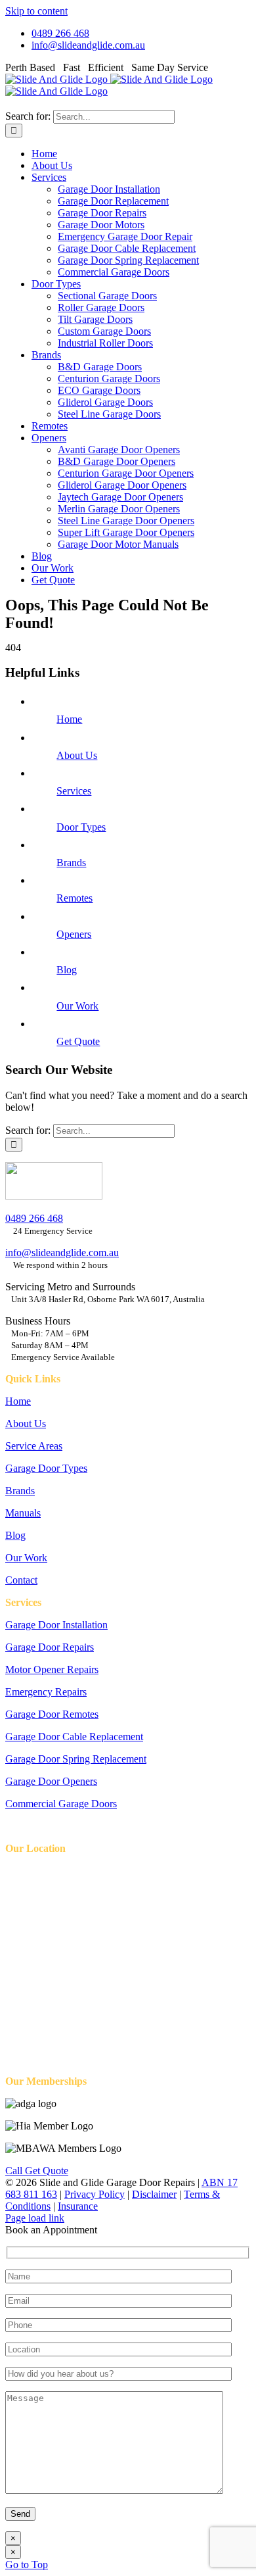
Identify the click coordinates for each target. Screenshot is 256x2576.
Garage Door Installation (56, 1625)
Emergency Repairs (46, 1692)
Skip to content (36, 11)
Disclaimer (154, 2194)
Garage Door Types (46, 1468)
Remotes (75, 898)
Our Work (77, 1006)
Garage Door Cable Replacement (74, 1737)
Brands (71, 863)
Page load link (35, 2218)
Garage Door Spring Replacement (76, 1759)
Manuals (23, 1513)
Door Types (81, 827)
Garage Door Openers (51, 1781)
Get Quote (78, 1041)
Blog (67, 970)
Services (74, 791)
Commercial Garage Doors (61, 1804)
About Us (77, 755)
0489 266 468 (34, 1218)
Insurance (78, 2206)
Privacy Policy (95, 2194)
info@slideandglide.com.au (62, 1252)
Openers (74, 934)
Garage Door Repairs (50, 1647)
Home (69, 719)
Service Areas (34, 1446)
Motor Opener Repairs (52, 1669)
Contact (21, 1580)
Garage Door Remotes (52, 1714)
